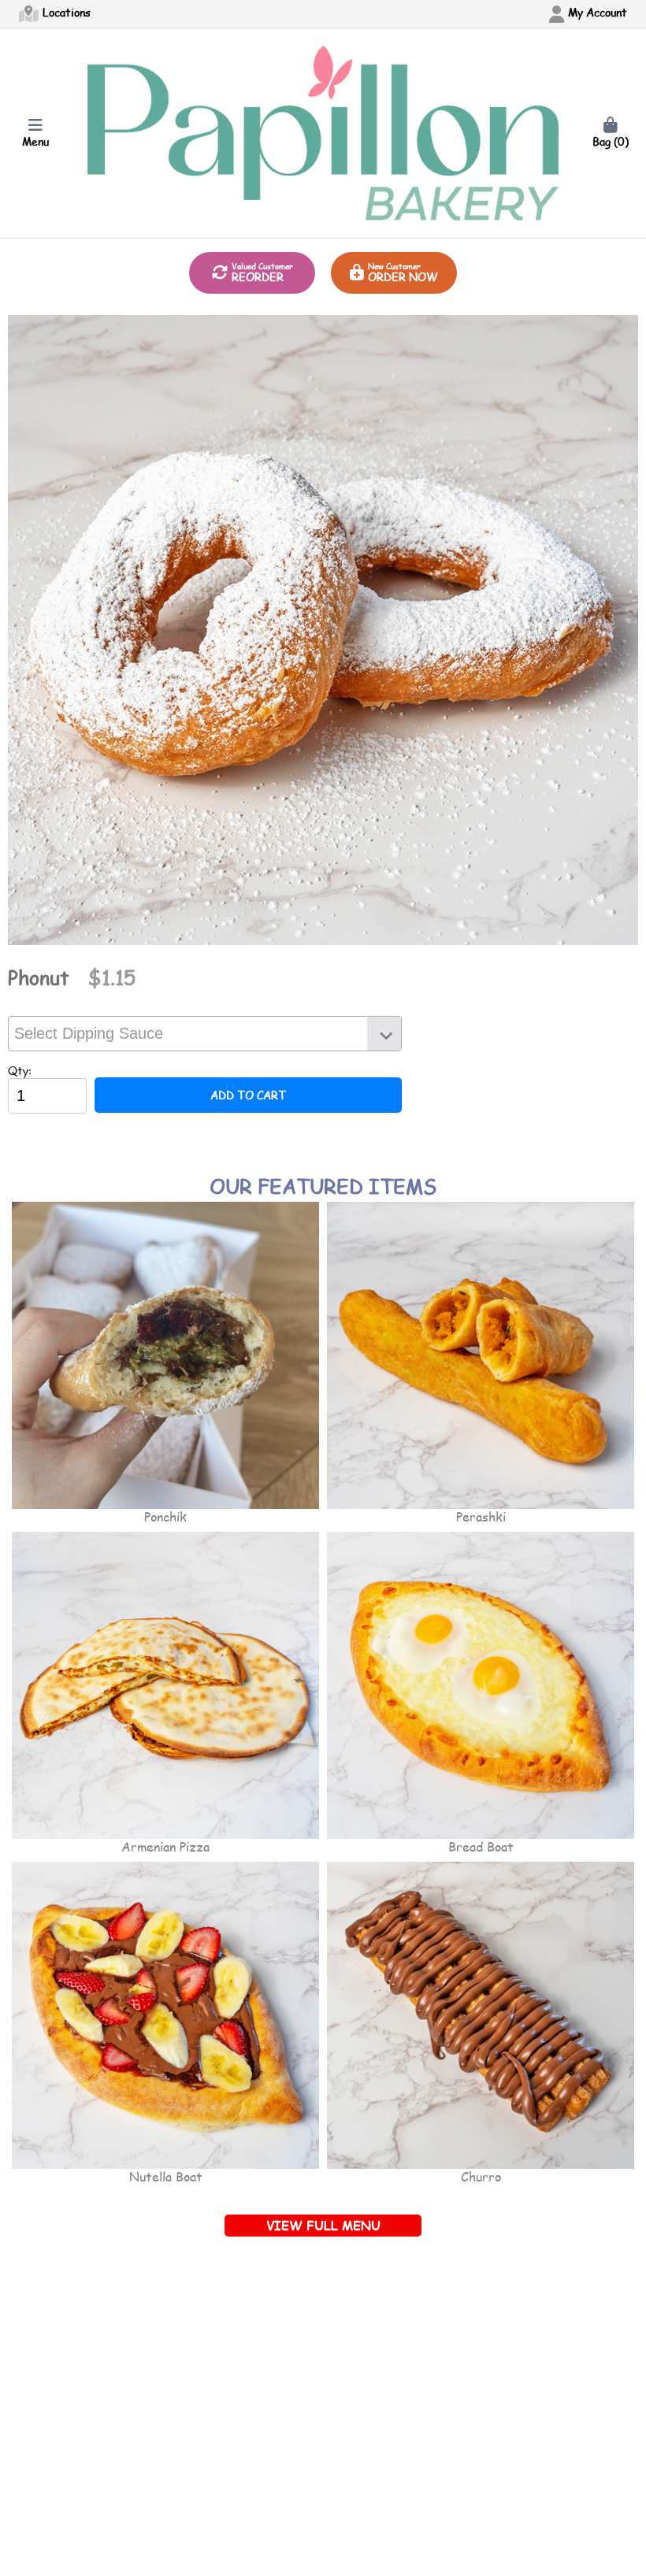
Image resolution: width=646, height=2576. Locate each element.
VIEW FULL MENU (323, 2225)
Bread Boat (481, 1846)
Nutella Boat (166, 2176)
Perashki (481, 1516)
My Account (596, 12)
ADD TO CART (248, 1095)
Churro (481, 2176)
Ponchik (165, 1516)
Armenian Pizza (165, 1846)
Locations (65, 12)
